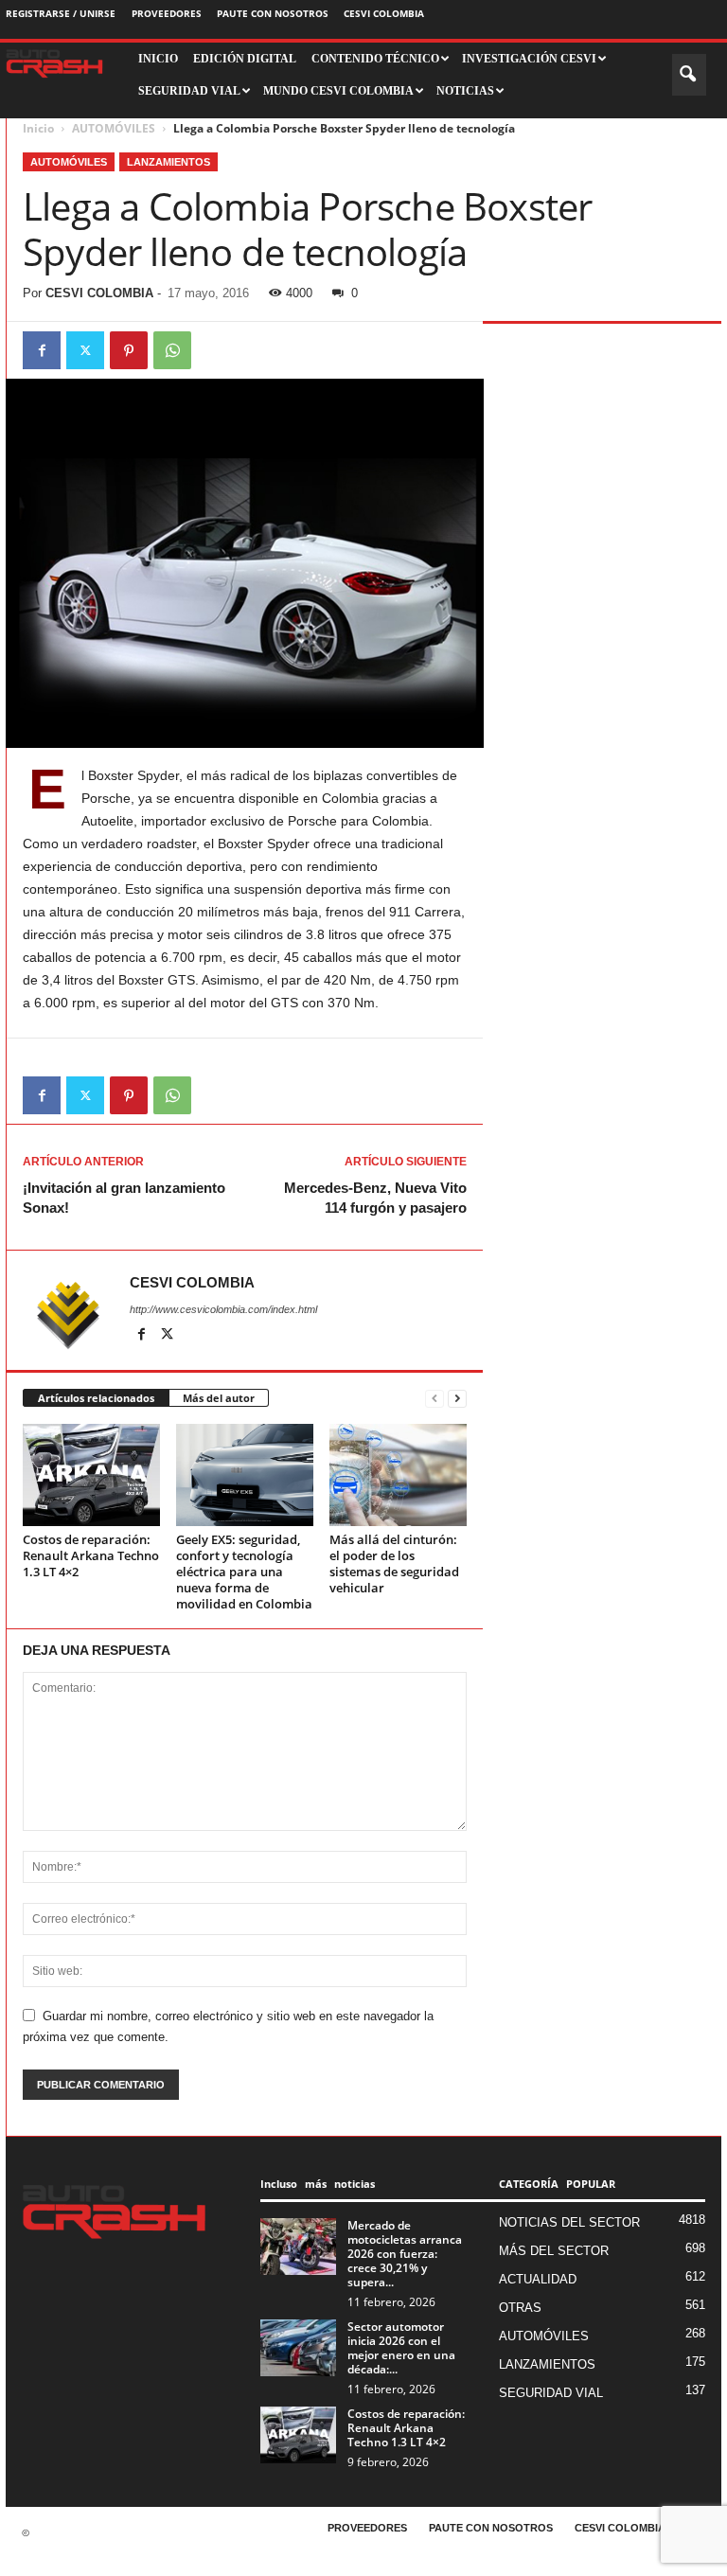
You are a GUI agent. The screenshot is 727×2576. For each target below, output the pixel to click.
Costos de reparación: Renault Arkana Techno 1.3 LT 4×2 (91, 1555)
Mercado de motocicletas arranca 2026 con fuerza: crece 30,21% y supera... (405, 2254)
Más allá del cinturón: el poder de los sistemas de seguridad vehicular (394, 1563)
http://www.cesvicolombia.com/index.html (223, 1309)
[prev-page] (434, 1399)
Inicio (38, 128)
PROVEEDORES (167, 13)
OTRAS (520, 2308)
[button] (689, 75)
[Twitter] (85, 350)
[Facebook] (42, 350)
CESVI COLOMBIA (384, 13)
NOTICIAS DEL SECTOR (569, 2222)
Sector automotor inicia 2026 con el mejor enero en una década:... (401, 2348)
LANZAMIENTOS (168, 162)
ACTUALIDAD (538, 2279)
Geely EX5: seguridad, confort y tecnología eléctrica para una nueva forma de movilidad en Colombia (244, 1572)
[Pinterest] (129, 350)
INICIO (158, 59)
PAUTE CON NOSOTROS (273, 13)
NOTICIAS (465, 91)
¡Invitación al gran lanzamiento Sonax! (124, 1198)
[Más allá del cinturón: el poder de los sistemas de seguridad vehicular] (398, 1475)
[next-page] (457, 1399)
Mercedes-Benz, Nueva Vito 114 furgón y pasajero (375, 1198)
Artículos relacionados (96, 1398)
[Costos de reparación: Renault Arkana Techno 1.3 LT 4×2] (91, 1475)
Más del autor (219, 1398)
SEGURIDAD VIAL (551, 2393)
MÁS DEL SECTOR (554, 2251)
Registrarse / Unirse (61, 13)
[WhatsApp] (172, 350)
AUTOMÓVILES (114, 128)
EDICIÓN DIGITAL (245, 59)
